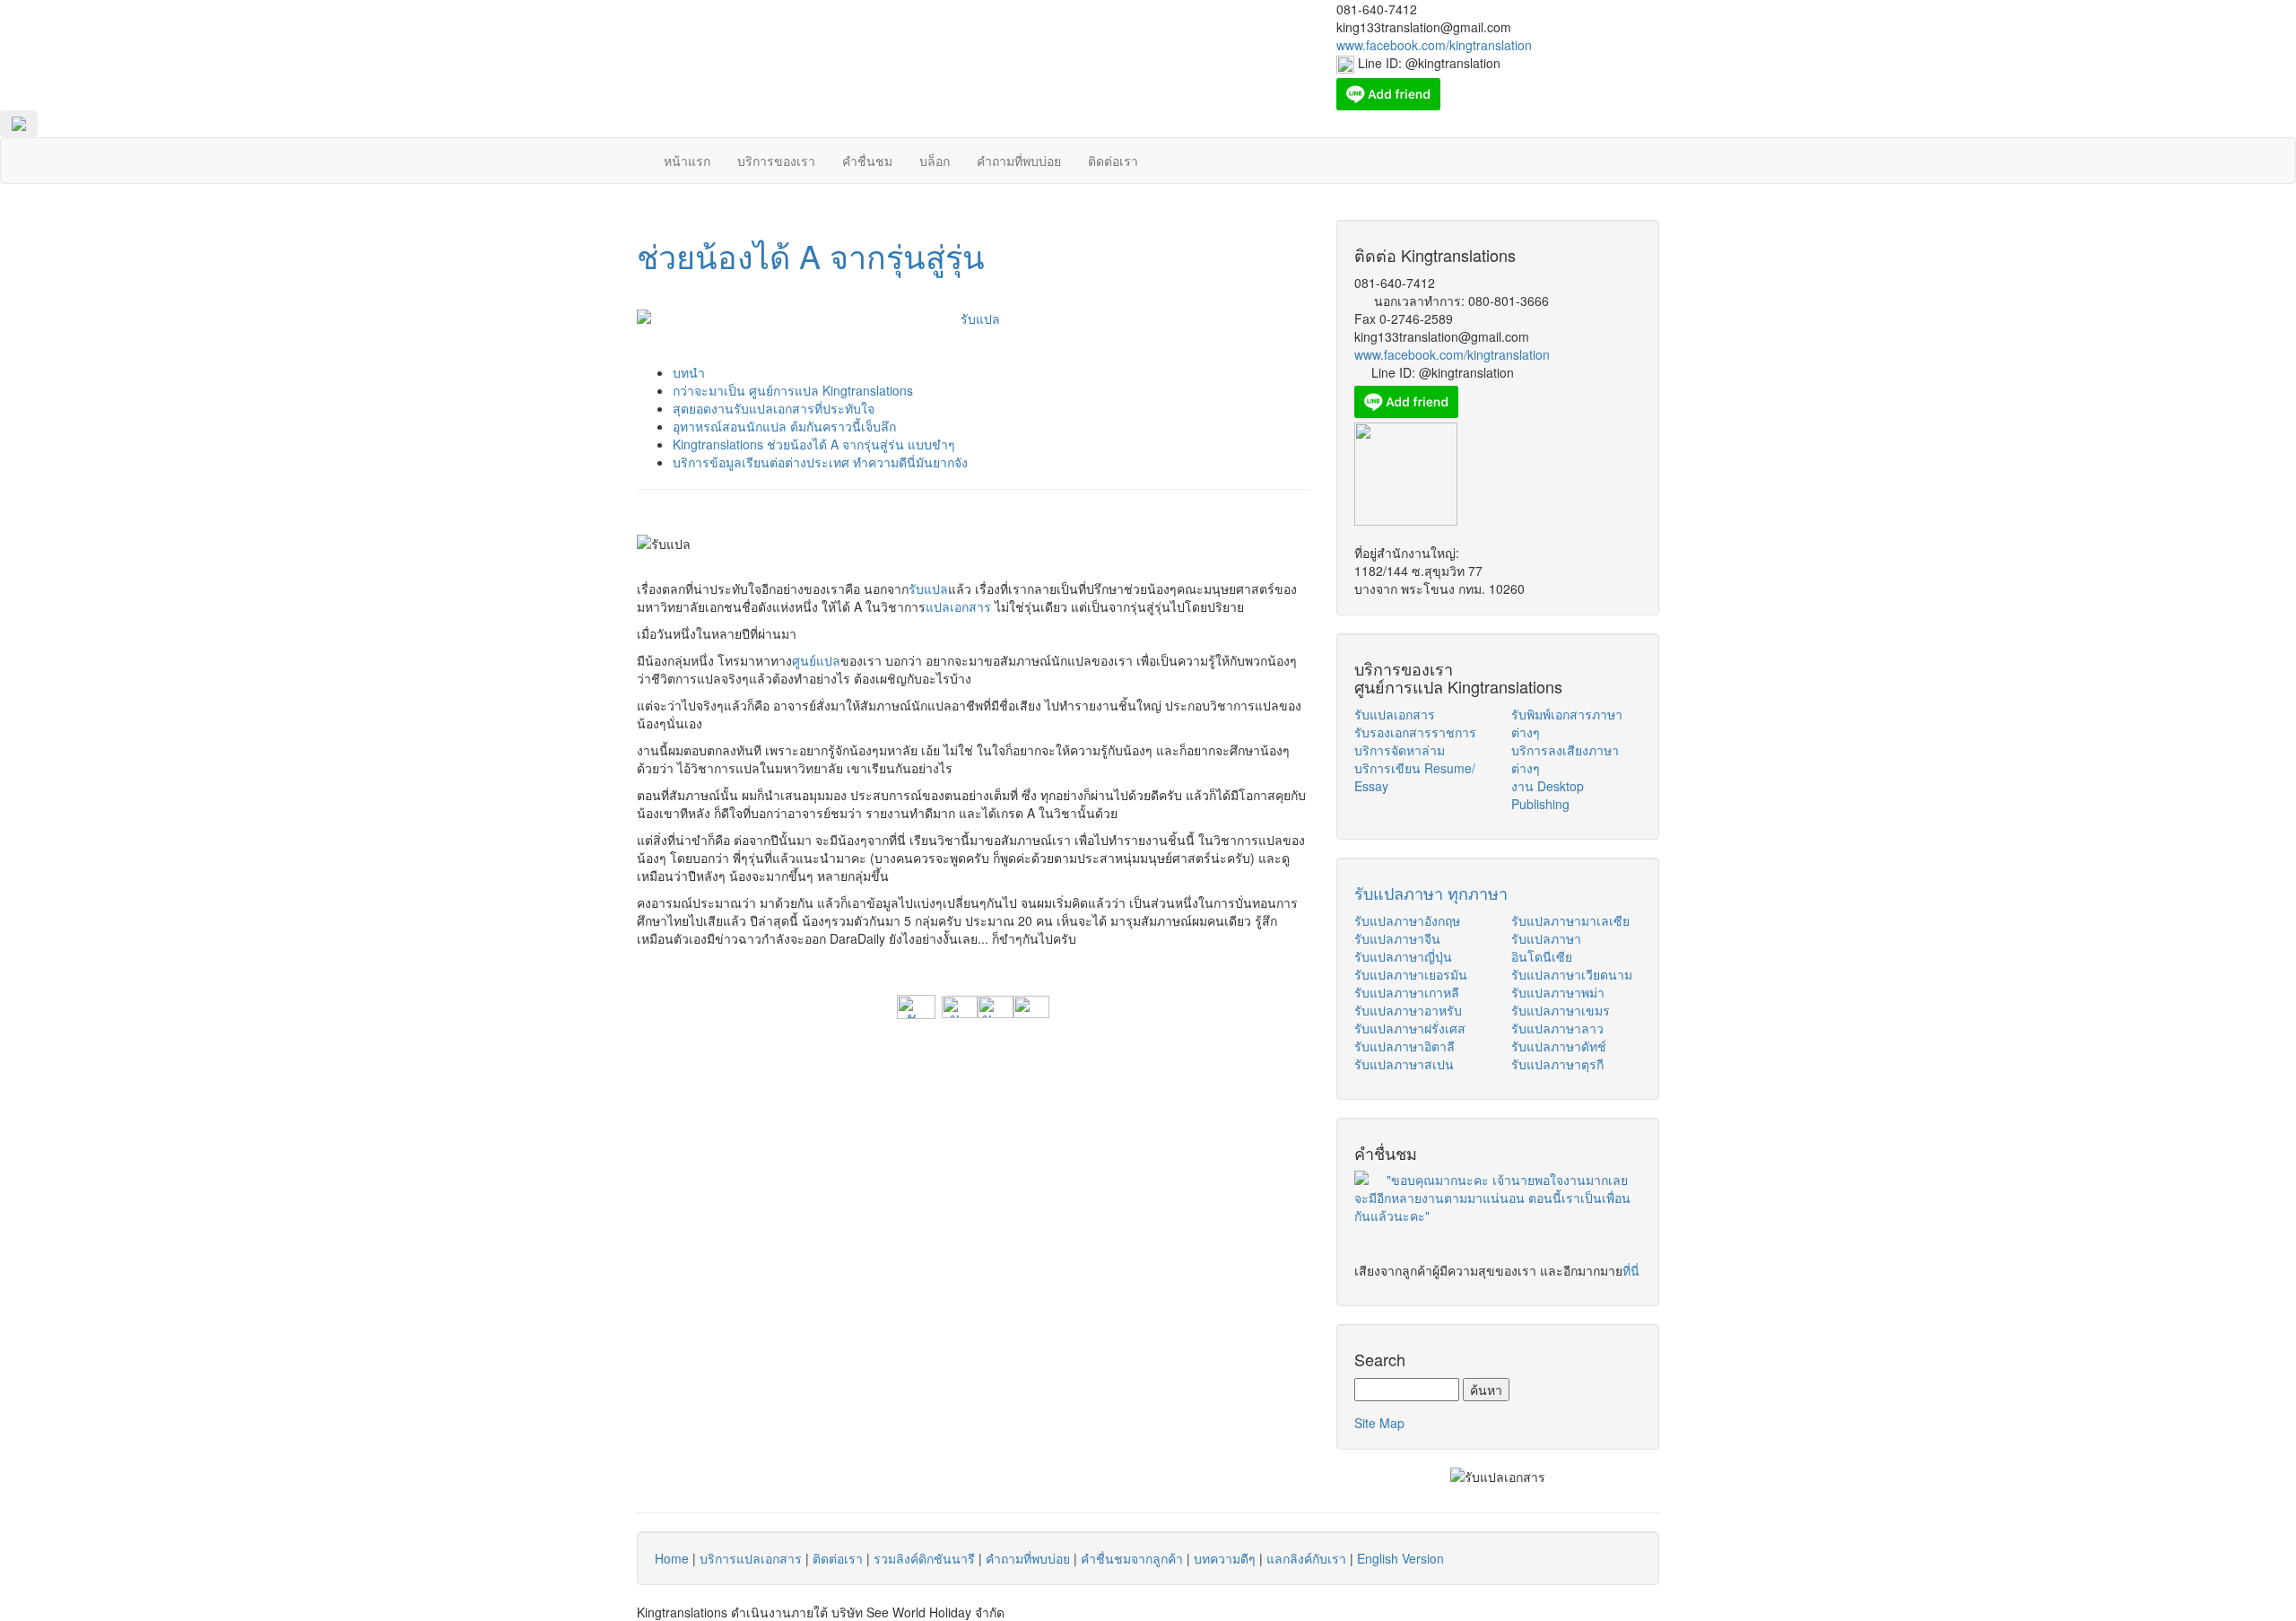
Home (672, 1558)
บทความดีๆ (1225, 1558)
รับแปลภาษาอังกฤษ (1407, 920)
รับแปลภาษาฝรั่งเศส (1410, 1028)
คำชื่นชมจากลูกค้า (1132, 1558)
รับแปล (928, 588)
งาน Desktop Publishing (1548, 795)
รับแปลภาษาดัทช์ (1559, 1046)
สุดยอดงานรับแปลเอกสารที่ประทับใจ (774, 408)
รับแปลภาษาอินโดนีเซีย (1546, 947)
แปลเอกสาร (958, 606)
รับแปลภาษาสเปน (1404, 1064)
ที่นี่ (1631, 1270)
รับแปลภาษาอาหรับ (1408, 1010)
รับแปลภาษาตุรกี (1557, 1064)
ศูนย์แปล (816, 660)
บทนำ (689, 372)
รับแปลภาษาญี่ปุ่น (1403, 956)
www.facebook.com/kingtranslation (1452, 354)
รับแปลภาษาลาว (1557, 1028)
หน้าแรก (687, 161)
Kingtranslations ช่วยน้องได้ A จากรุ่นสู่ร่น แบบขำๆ (814, 444)
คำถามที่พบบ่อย (1019, 161)
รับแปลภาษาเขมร (1561, 1010)
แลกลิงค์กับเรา (1306, 1558)
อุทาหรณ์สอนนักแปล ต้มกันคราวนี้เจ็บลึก (784, 426)
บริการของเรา (776, 161)
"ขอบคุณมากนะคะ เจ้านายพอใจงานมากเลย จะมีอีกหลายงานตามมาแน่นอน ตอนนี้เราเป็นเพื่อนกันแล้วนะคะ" (1492, 1198)
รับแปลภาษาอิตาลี (1405, 1046)
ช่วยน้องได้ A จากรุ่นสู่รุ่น (811, 255)
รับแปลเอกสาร (1395, 714)
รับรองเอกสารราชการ (1415, 732)
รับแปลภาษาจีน (1397, 938)
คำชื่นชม (867, 161)
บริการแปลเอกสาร (751, 1558)
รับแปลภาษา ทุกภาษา (1431, 893)
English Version (1400, 1558)
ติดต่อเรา (1113, 161)
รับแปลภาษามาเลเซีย (1570, 920)
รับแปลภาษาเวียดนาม (1572, 974)
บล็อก (935, 161)
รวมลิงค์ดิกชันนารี (924, 1558)
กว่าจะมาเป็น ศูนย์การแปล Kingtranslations (793, 390)
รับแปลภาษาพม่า (1558, 992)
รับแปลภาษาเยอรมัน (1411, 974)
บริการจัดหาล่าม (1400, 750)
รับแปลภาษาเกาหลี (1407, 992)
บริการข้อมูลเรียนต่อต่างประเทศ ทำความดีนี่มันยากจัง (820, 462)
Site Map (1379, 1423)
